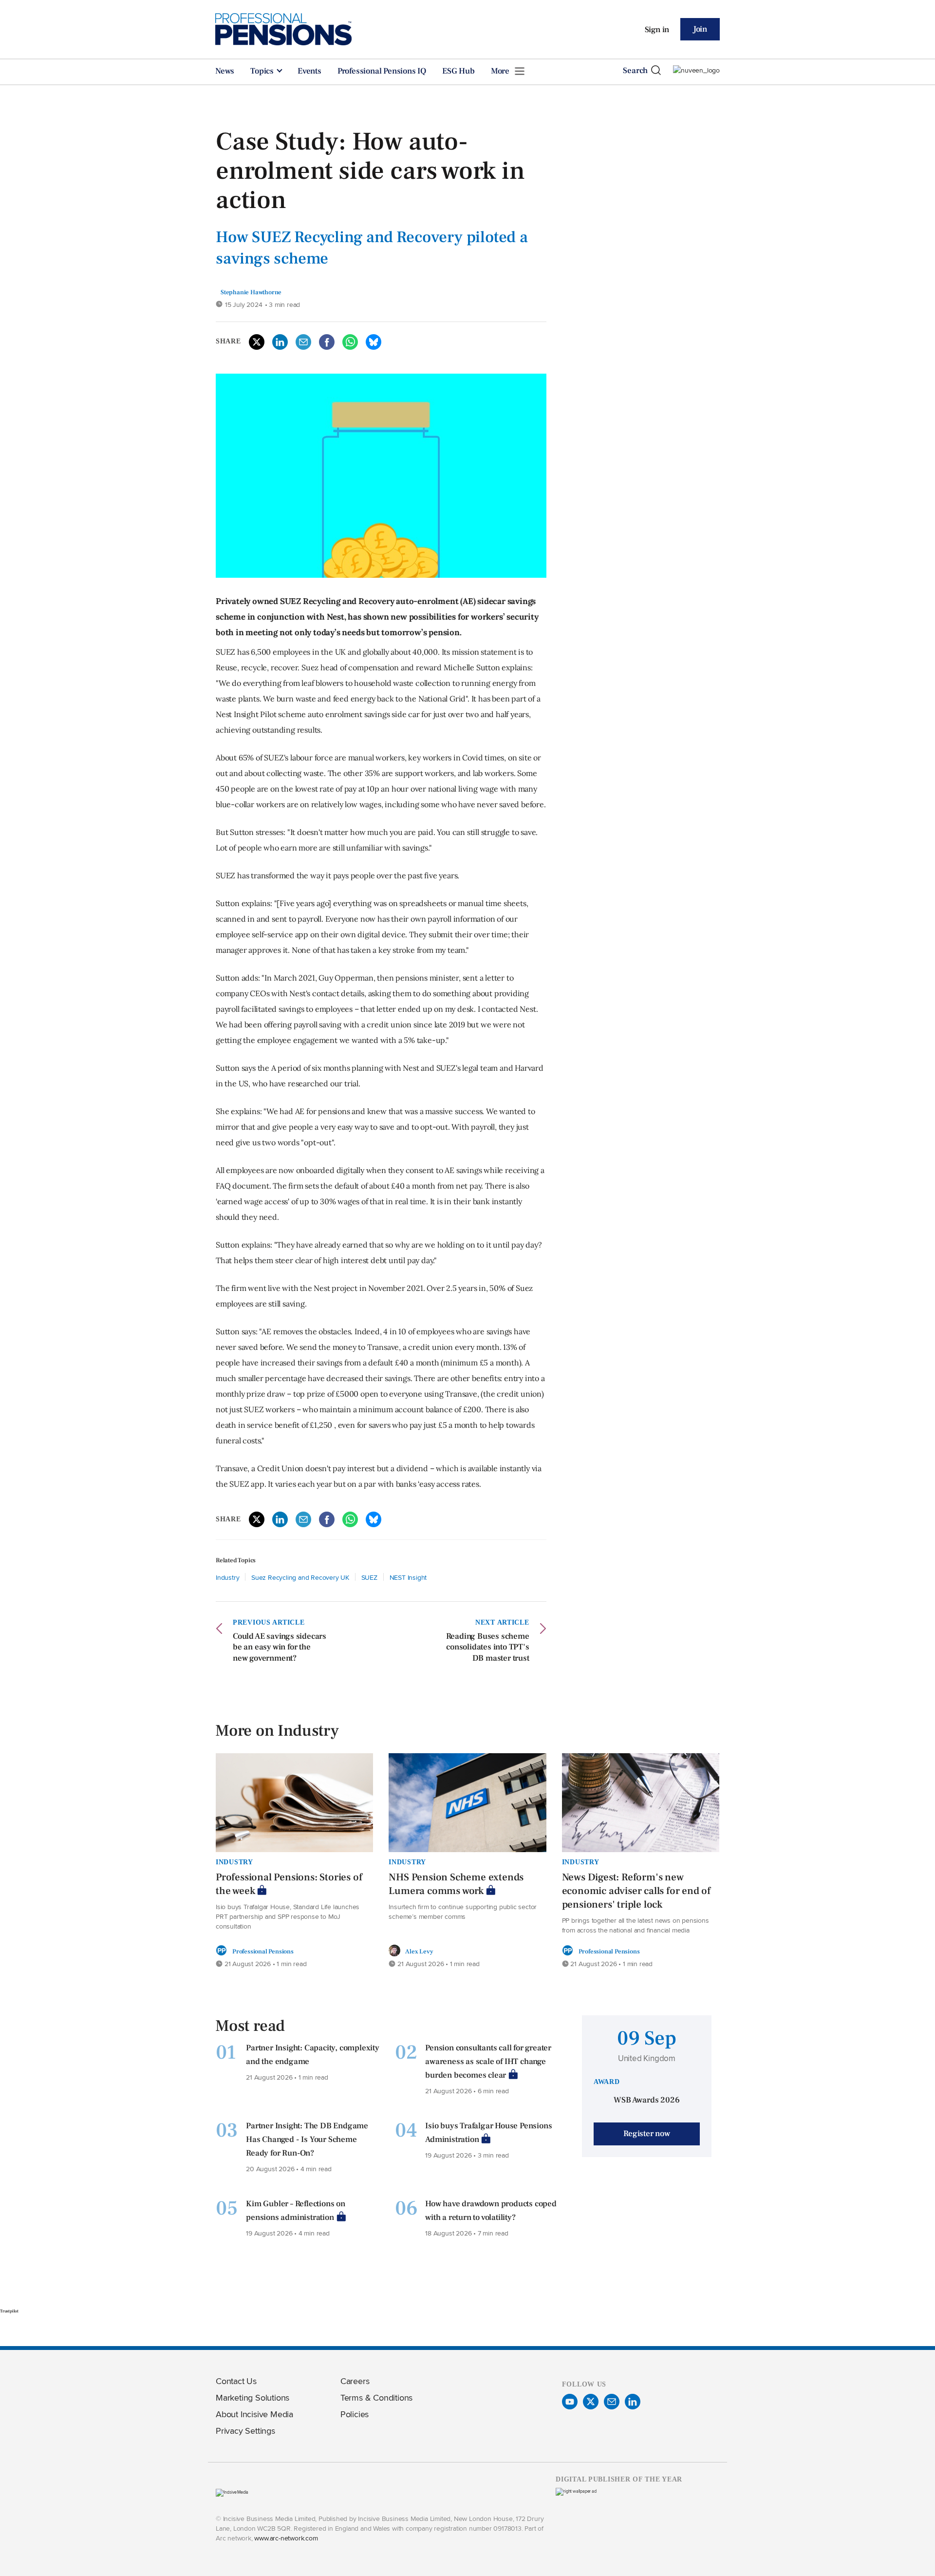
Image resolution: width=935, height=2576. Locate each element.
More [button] (501, 71)
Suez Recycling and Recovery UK (300, 1577)
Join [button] (700, 29)
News (225, 71)
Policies (355, 2414)
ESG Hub (458, 71)
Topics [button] (263, 71)
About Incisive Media (254, 2414)
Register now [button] (647, 2134)
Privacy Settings (245, 2431)
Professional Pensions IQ (382, 71)
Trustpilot (9, 2311)
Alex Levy (419, 1951)
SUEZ (369, 1577)
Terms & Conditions (376, 2397)
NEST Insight (408, 1577)
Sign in (657, 30)
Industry (227, 1577)
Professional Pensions (263, 1951)
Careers (355, 2381)
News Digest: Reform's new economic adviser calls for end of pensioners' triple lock (636, 1891)
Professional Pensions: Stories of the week (289, 1884)
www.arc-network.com (286, 2538)
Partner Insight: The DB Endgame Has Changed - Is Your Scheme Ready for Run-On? (307, 2140)
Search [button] (635, 71)
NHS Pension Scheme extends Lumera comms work (456, 1884)
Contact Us (236, 2381)
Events (309, 71)
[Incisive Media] (232, 2492)
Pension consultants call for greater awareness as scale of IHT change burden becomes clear (488, 2062)
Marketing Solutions (252, 2397)
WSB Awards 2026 (646, 2100)
